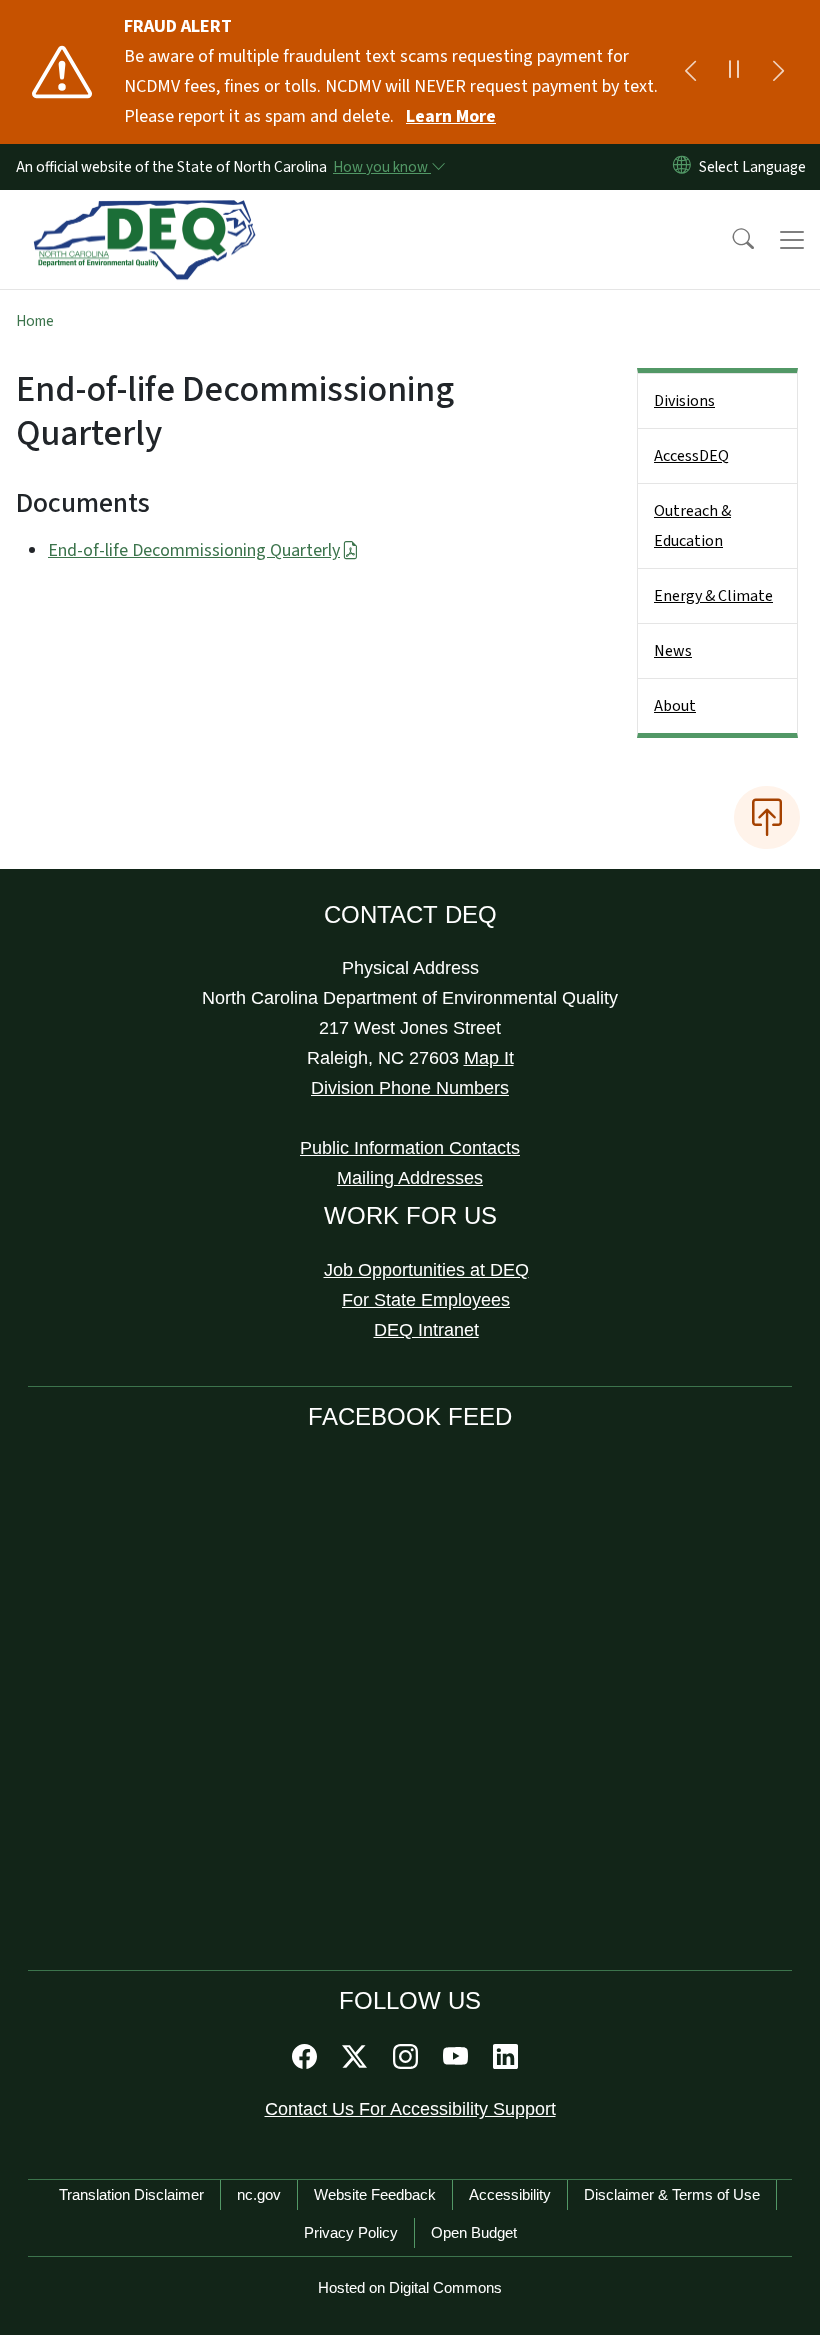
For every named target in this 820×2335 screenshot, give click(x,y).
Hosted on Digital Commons (410, 2287)
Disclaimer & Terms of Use (672, 2194)
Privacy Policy (351, 2232)
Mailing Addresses (410, 1178)
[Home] (144, 213)
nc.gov (259, 2194)
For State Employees (426, 1300)
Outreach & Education (692, 526)
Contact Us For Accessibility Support (410, 2109)
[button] (730, 240)
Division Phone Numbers (410, 1088)
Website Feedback (375, 2194)
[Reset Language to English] (682, 167)
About (675, 706)
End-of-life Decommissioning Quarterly (194, 550)
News (673, 651)
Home (35, 321)
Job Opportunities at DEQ (426, 1270)
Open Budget (474, 2232)
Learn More (451, 116)
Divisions (684, 401)
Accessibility (510, 2194)
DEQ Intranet (426, 1330)
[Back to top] (767, 817)
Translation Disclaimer (131, 2194)
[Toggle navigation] (792, 240)
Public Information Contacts (410, 1148)
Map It (489, 1058)
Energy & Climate (713, 596)
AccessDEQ (691, 456)
